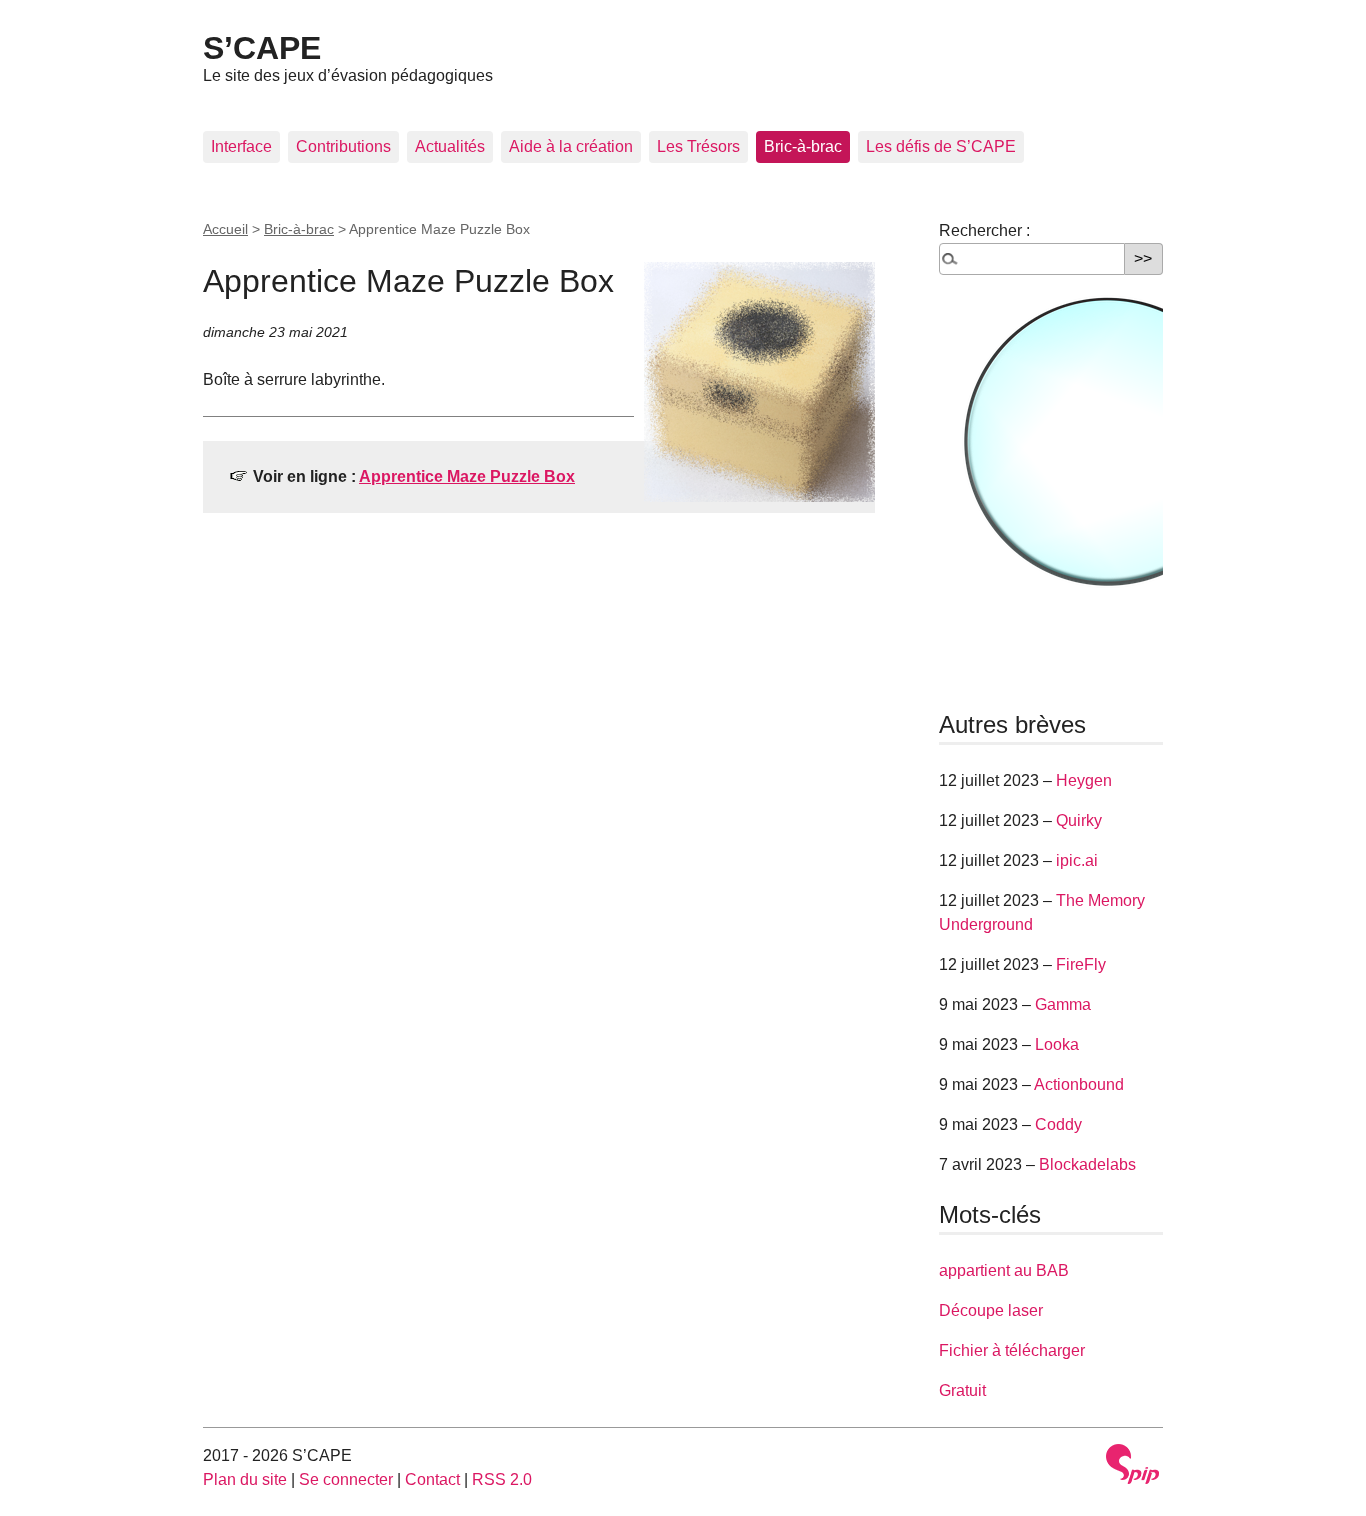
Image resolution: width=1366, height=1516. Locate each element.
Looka (1057, 1044)
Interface (241, 146)
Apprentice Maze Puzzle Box (467, 476)
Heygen (1084, 780)
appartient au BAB (1004, 1270)
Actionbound (1079, 1084)
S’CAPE (262, 48)
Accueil (225, 229)
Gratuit (962, 1390)
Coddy (1058, 1124)
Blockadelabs (1087, 1164)
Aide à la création (571, 146)
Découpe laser (991, 1310)
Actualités (450, 146)
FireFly (1081, 964)
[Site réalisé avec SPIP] (1133, 1464)
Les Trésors (698, 146)
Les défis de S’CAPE (941, 146)
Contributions (343, 146)
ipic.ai (1077, 860)
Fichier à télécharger (1012, 1350)
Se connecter (346, 1479)
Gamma (1063, 1004)
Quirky (1079, 820)
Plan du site (245, 1479)
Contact (432, 1479)
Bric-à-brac (803, 146)
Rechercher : (984, 230)
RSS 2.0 (502, 1479)
